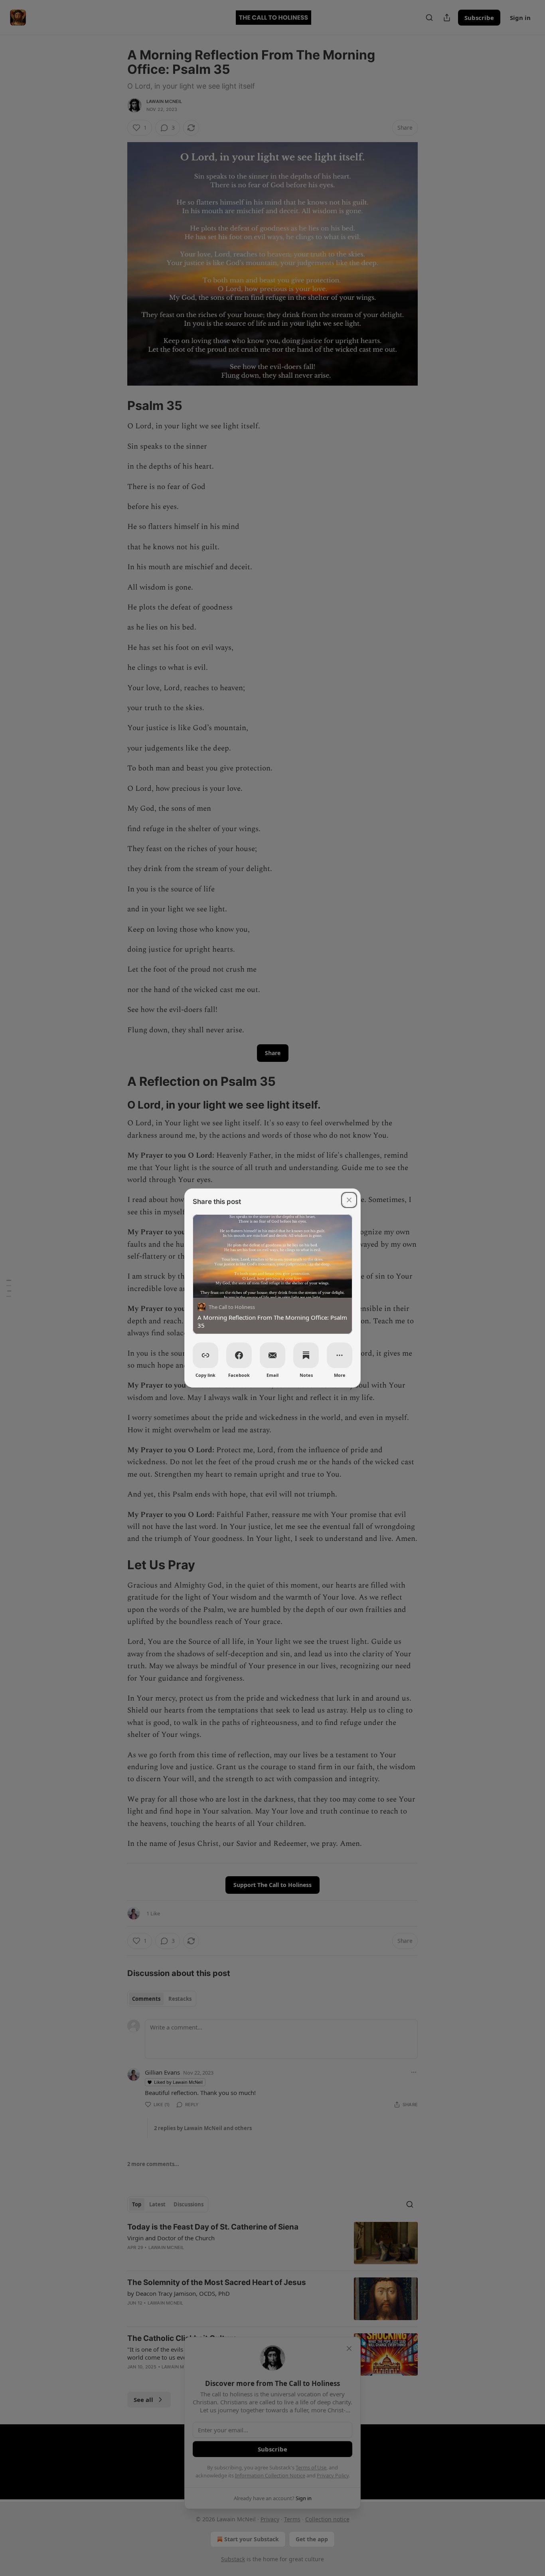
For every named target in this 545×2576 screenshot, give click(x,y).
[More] (340, 1355)
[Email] (272, 1355)
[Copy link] (205, 1355)
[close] (349, 1200)
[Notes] (306, 1355)
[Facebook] (239, 1355)
